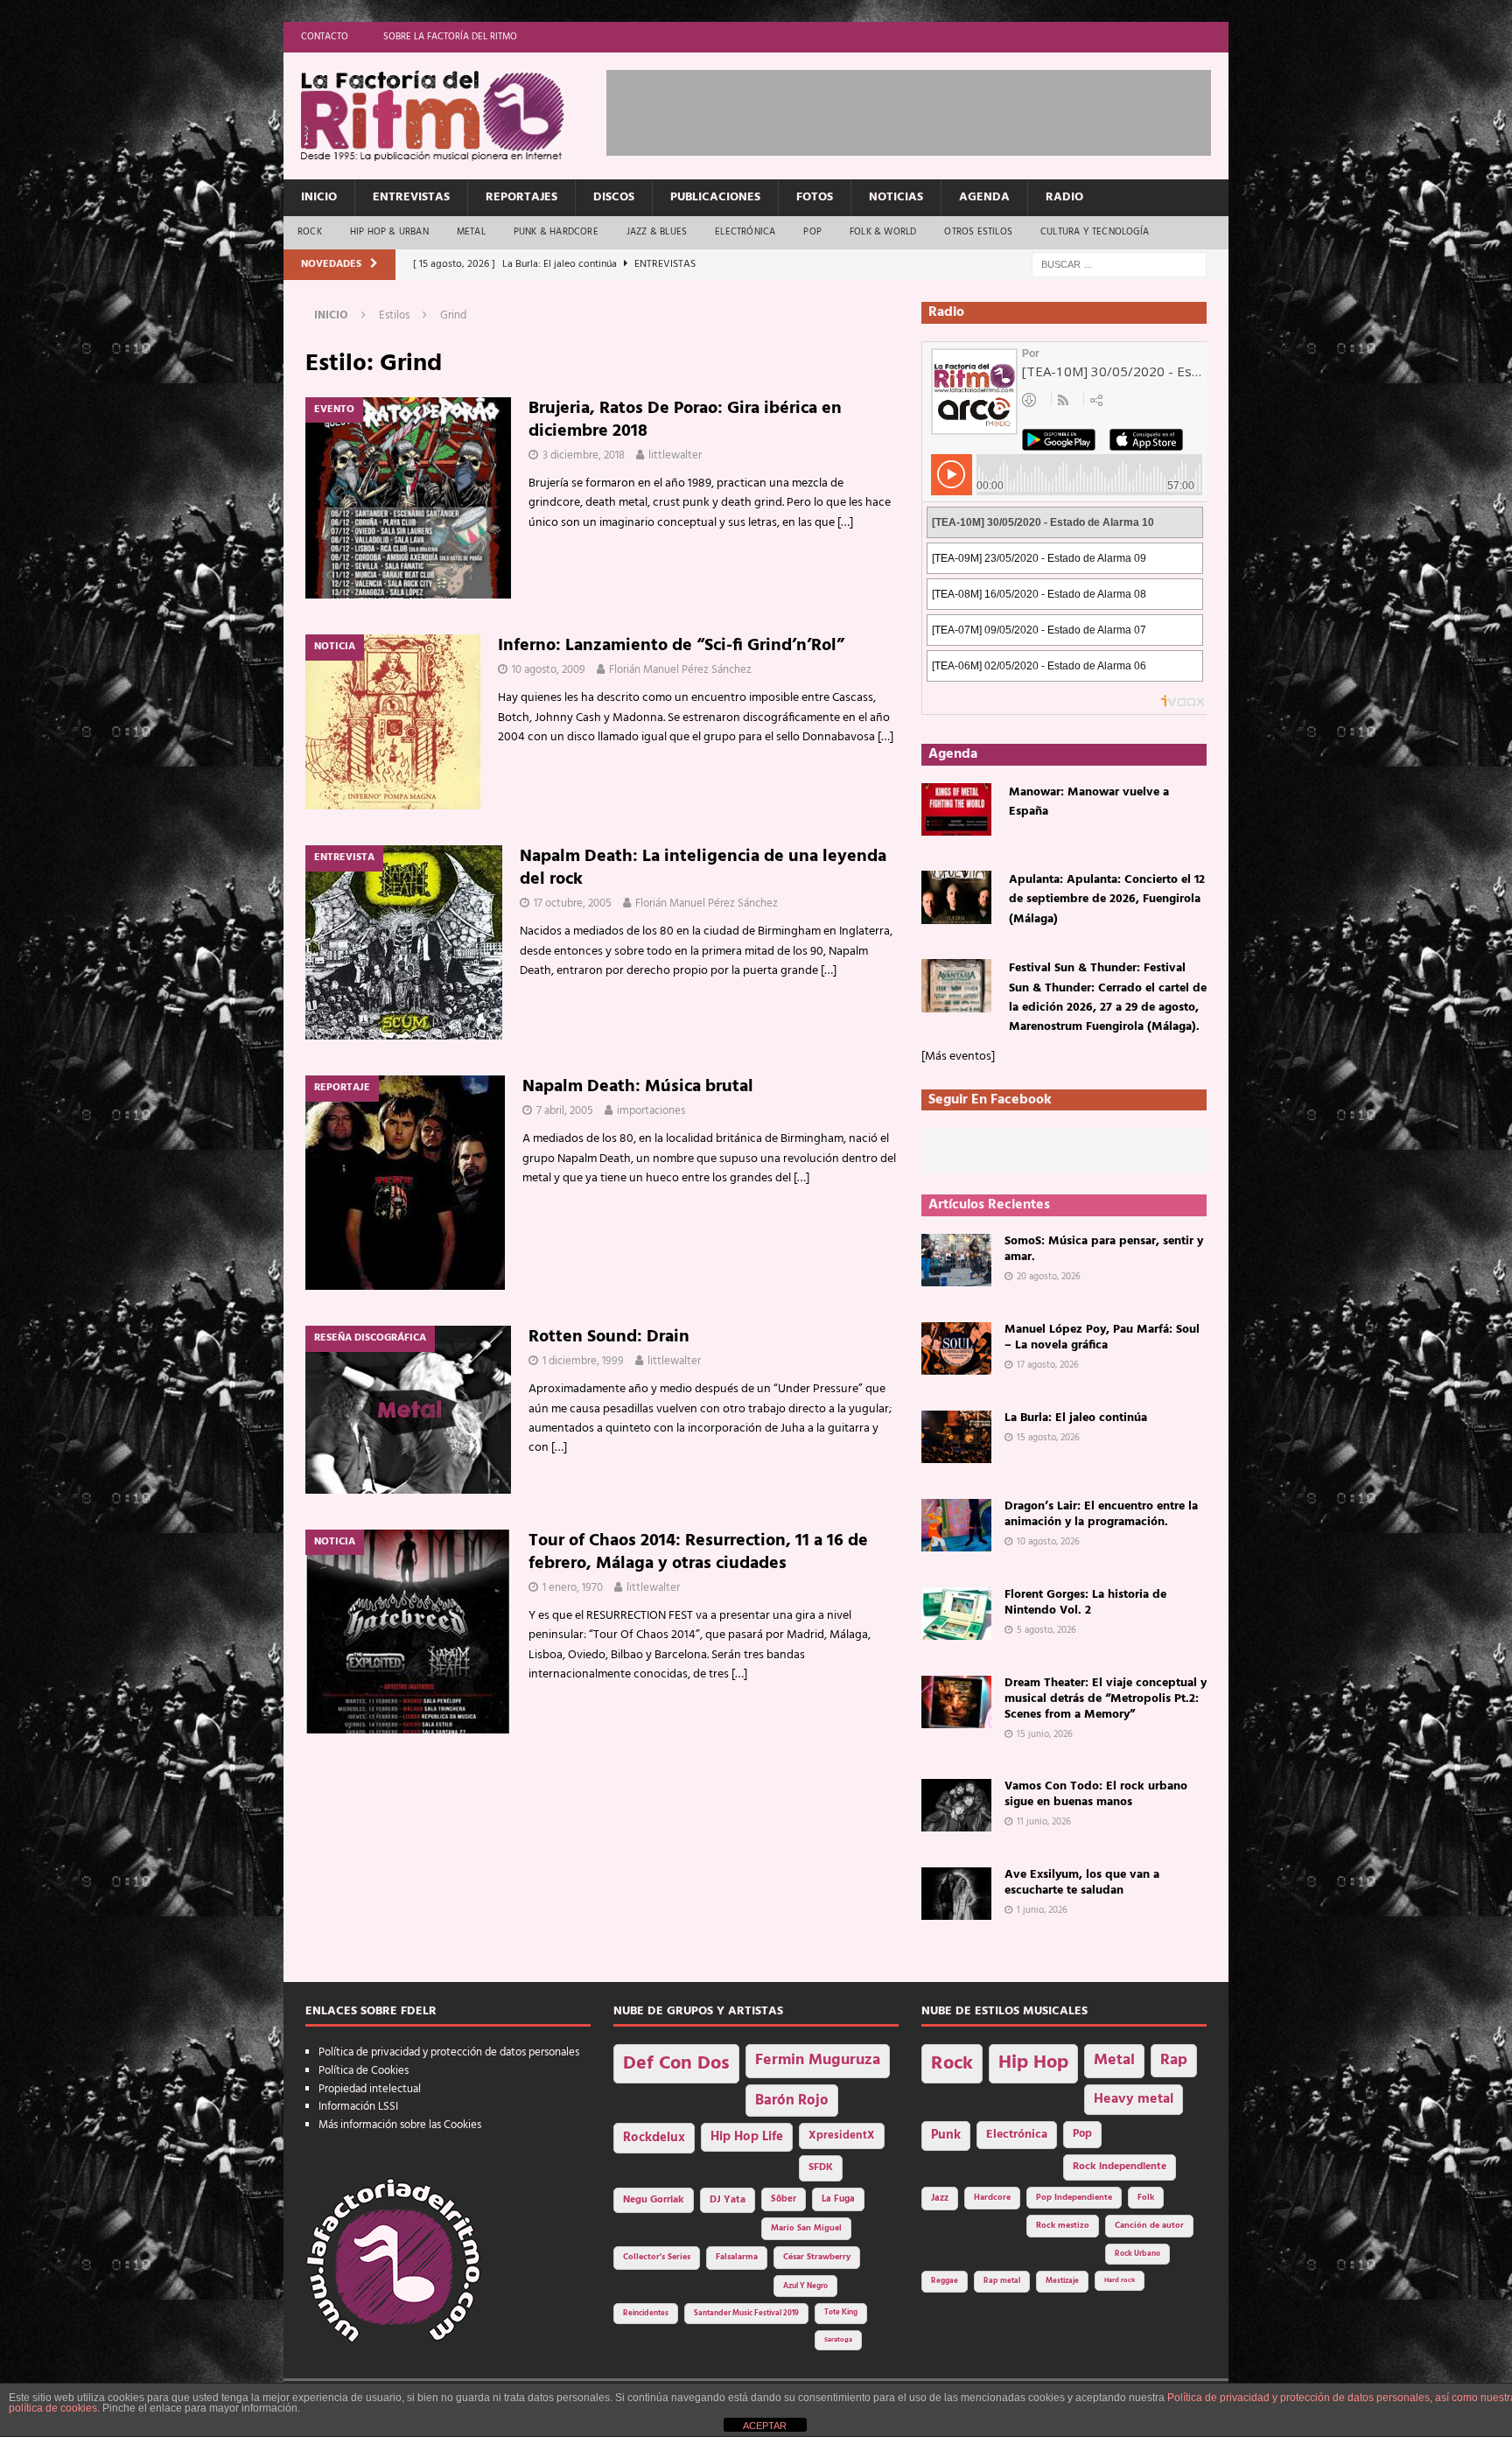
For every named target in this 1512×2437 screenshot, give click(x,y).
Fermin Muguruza (818, 2060)
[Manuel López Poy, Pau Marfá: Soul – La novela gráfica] (956, 1348)
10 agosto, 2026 (1048, 1542)
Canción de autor (1149, 2226)
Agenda (984, 197)
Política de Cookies (364, 2071)
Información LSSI (358, 2107)
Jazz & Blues (657, 232)
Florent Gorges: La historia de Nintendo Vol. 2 (1085, 1603)
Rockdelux (654, 2138)
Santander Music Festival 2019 (746, 2314)
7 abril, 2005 (565, 1111)
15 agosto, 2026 (1048, 1438)
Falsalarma (737, 2257)
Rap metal (1002, 2281)
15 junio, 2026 (1045, 1734)
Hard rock (1120, 2280)
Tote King (841, 2313)
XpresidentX (842, 2136)
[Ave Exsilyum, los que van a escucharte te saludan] (956, 1894)
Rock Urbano (1137, 2254)
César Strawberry (817, 2257)
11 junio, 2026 (1044, 1822)
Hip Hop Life (747, 2137)
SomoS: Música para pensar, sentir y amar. (1104, 1249)
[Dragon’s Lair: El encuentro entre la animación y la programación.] (956, 1525)
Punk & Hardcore (556, 232)
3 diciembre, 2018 (584, 455)
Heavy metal (1134, 2099)
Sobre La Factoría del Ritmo (450, 37)
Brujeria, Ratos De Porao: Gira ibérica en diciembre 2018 (685, 420)
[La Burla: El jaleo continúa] (956, 1437)
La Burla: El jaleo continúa (1076, 1418)
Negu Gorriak (654, 2200)
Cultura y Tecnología (1095, 232)
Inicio (319, 197)
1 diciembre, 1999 (583, 1361)
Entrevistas (411, 197)
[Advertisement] (925, 109)
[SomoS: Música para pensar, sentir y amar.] (956, 1260)
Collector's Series (657, 2257)
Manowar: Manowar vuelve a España (1089, 802)
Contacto (325, 37)
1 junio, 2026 (1042, 1910)
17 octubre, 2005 (573, 903)
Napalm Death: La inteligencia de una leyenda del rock (703, 868)
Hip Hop (1033, 2063)
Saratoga (838, 2340)
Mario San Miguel (806, 2228)
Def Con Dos (676, 2064)
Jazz (940, 2198)
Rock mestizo (1063, 2226)
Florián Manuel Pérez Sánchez (680, 670)
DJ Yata (728, 2200)
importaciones (651, 1111)
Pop (812, 232)
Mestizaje (1062, 2281)
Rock (310, 232)
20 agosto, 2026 (1049, 1277)
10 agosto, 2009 (549, 670)
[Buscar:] (1119, 265)
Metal (471, 232)
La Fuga (838, 2199)
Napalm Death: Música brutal (638, 1087)
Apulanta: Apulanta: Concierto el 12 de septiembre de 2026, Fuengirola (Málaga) (1107, 900)
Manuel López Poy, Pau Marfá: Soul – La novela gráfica (1102, 1338)
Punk (946, 2135)
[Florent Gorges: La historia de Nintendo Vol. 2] (956, 1614)
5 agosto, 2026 (1046, 1630)
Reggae (945, 2281)
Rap (1174, 2060)
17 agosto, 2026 (1048, 1365)
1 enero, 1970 (573, 1588)
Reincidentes (646, 2314)
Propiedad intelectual (370, 2089)
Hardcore (992, 2198)
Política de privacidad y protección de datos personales (449, 2052)
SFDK (821, 2167)
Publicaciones (715, 197)
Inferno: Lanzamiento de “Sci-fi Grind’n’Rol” (671, 646)
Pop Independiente (1074, 2198)
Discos (614, 197)
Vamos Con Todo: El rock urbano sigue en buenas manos (1096, 1794)
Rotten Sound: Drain (609, 1337)
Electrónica (745, 232)
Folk (1146, 2198)
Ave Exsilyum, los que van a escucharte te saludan (1082, 1883)
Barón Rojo (792, 2101)
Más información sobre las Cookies (400, 2125)
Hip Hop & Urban (389, 232)
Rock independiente (1120, 2167)
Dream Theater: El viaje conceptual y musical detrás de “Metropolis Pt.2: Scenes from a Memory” (1106, 1699)
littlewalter (675, 455)
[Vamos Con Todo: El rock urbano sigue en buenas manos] (956, 1805)
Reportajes (521, 197)
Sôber (784, 2199)
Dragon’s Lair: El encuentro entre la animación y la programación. (1101, 1514)
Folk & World (883, 232)
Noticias (896, 197)
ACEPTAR (765, 2426)
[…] (845, 523)
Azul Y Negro (805, 2286)
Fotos (815, 197)
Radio (1064, 197)
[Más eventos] (958, 1057)
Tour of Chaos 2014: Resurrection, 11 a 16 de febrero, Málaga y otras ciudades (698, 1552)
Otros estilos (978, 232)
